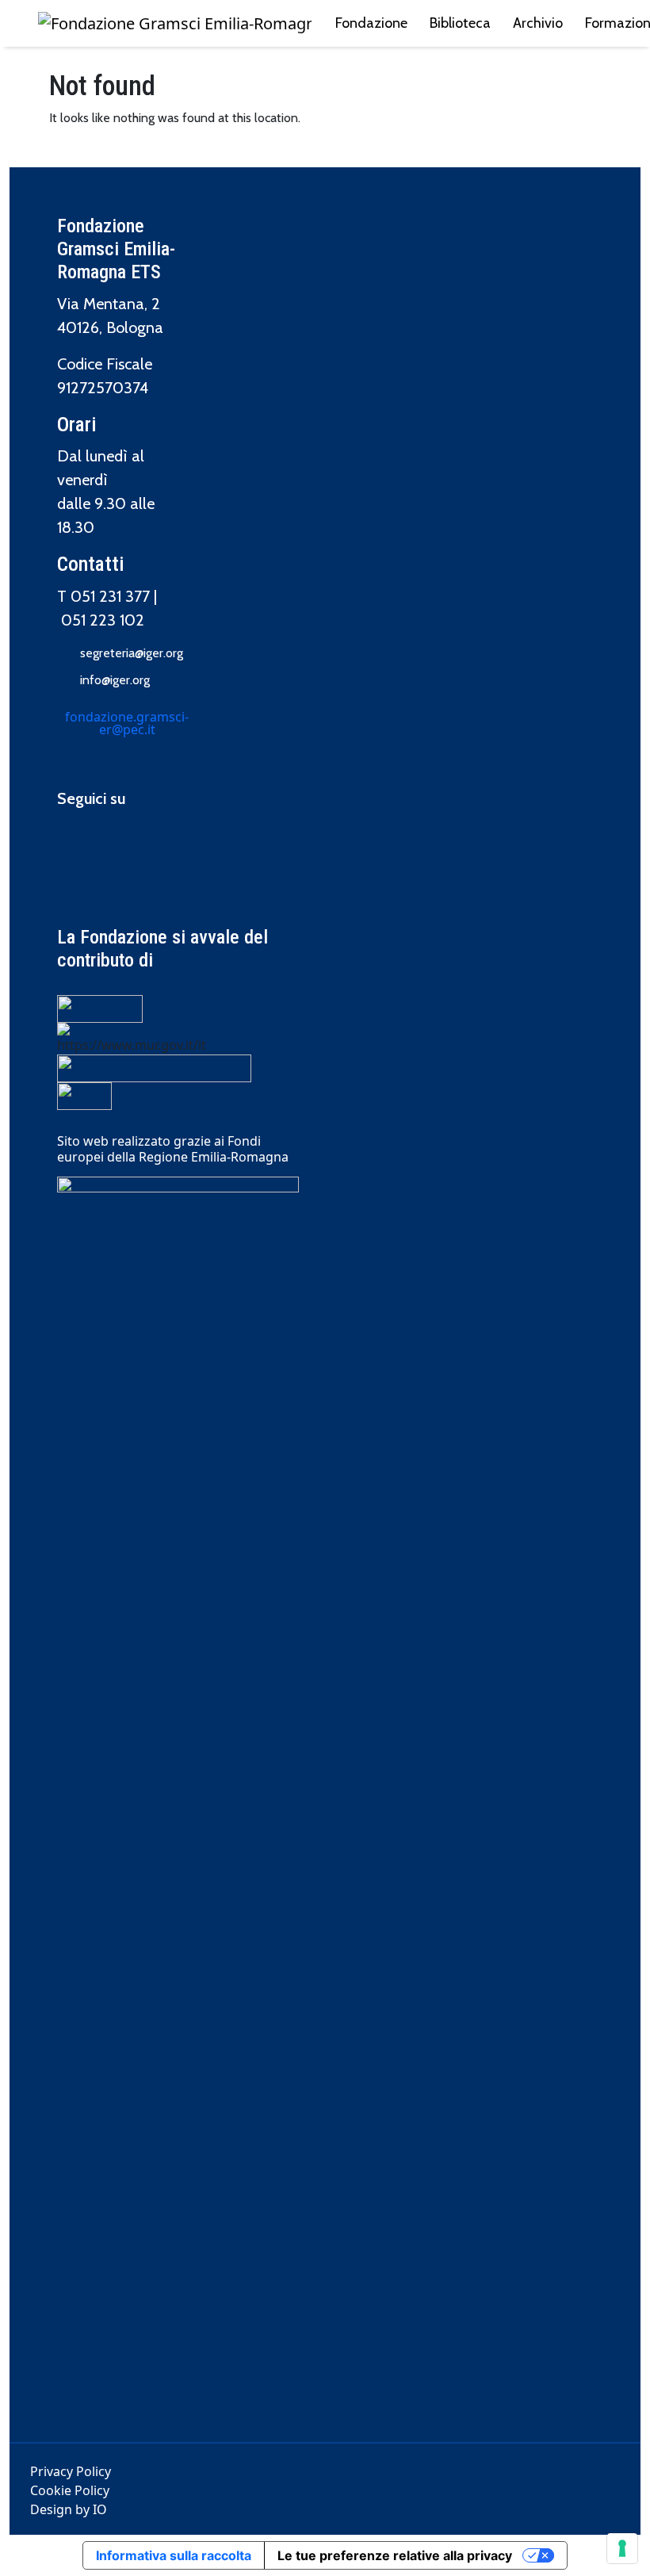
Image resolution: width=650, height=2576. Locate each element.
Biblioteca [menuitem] (460, 23)
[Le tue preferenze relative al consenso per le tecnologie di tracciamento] (622, 2548)
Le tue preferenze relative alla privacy (395, 2555)
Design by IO (69, 2509)
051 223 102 (103, 620)
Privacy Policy (71, 2471)
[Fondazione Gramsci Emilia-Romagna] (175, 24)
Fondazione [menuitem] (371, 23)
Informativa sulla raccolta (174, 2555)
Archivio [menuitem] (538, 23)
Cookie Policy (70, 2490)
